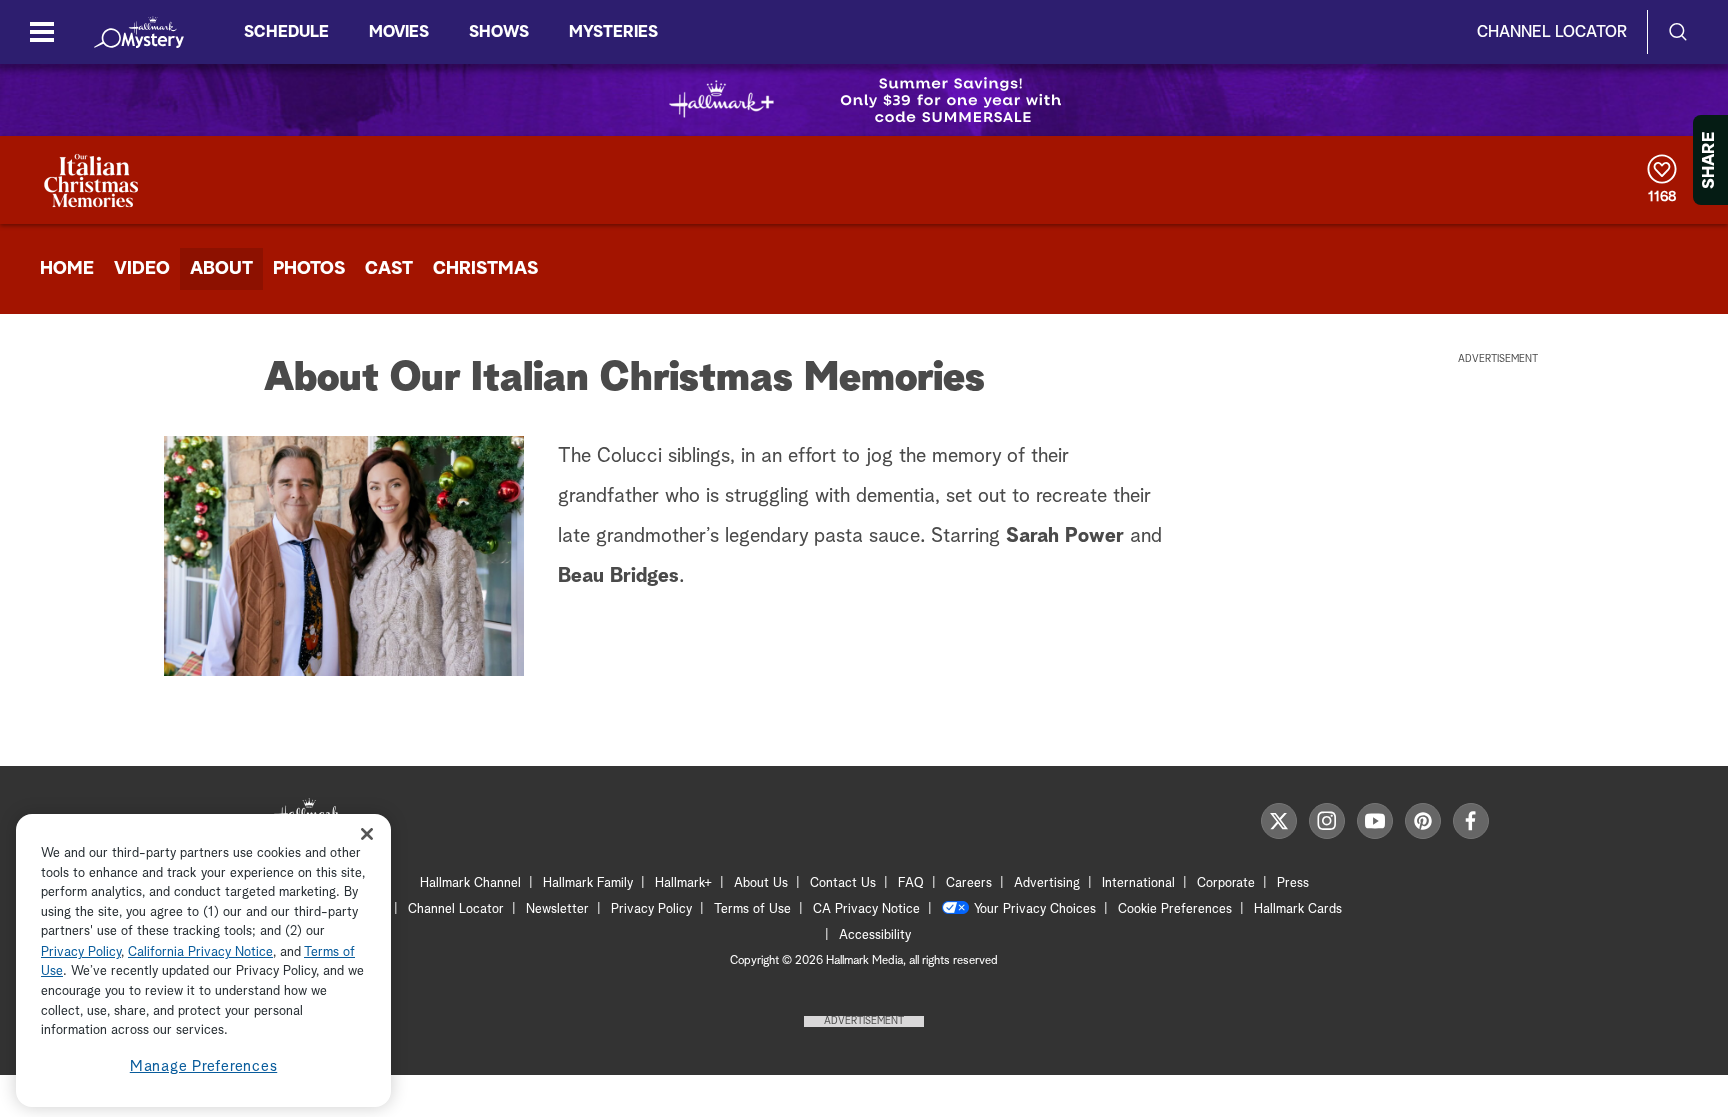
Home (67, 269)
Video (142, 269)
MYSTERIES (613, 32)
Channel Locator (1552, 32)
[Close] (367, 834)
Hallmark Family (588, 883)
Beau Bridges (618, 576)
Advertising (1047, 883)
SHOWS (499, 32)
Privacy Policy (651, 909)
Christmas (485, 269)
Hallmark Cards (1298, 909)
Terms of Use (752, 909)
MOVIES (399, 32)
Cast (389, 269)
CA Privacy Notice (866, 909)
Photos (309, 269)
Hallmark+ (683, 883)
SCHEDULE (286, 32)
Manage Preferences (204, 1066)
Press (1293, 883)
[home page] (139, 32)
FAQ (911, 883)
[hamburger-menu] (42, 32)
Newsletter (557, 909)
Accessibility (875, 935)
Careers (969, 883)
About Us (761, 883)
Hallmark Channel (470, 883)
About (221, 269)
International (1138, 883)
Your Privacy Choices (1035, 909)
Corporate (1226, 883)
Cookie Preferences (1175, 909)
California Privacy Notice (200, 952)
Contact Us (843, 883)
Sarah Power (1065, 536)
